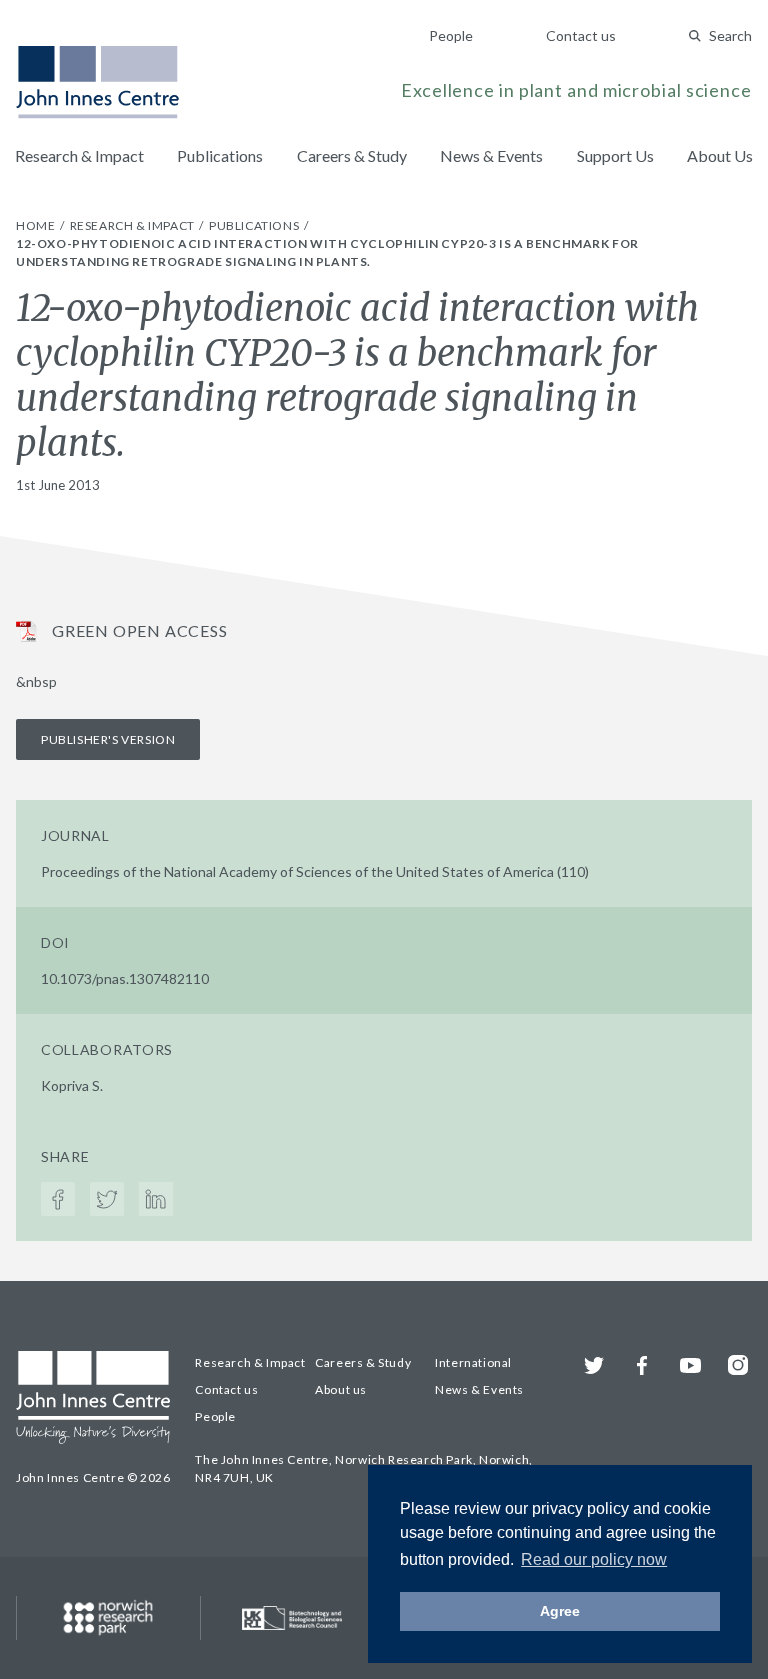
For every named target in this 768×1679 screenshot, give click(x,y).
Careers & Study (352, 155)
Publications (220, 155)
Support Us (615, 155)
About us (341, 1389)
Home (37, 225)
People (451, 35)
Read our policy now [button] (594, 1559)
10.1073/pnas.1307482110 (125, 978)
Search (730, 35)
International (473, 1362)
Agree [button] (560, 1611)
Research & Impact (79, 155)
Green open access (140, 630)
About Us (720, 155)
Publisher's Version (108, 739)
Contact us (581, 35)
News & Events (491, 155)
